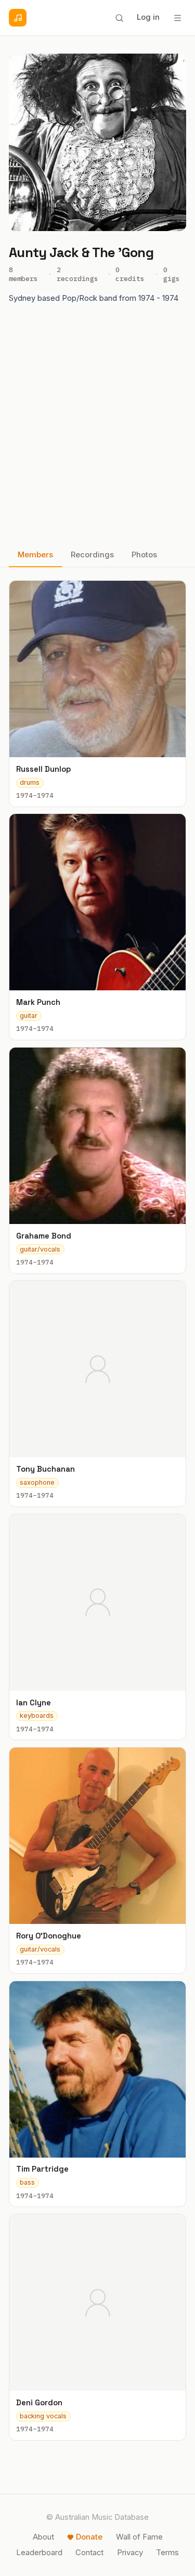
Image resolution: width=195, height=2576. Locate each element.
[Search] (119, 18)
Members (35, 555)
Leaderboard (39, 2553)
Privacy (130, 2553)
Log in (148, 17)
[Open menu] (177, 18)
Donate (89, 2537)
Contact (89, 2553)
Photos (144, 555)
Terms (167, 2553)
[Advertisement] (97, 429)
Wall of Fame (139, 2537)
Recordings (92, 555)
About (43, 2537)
